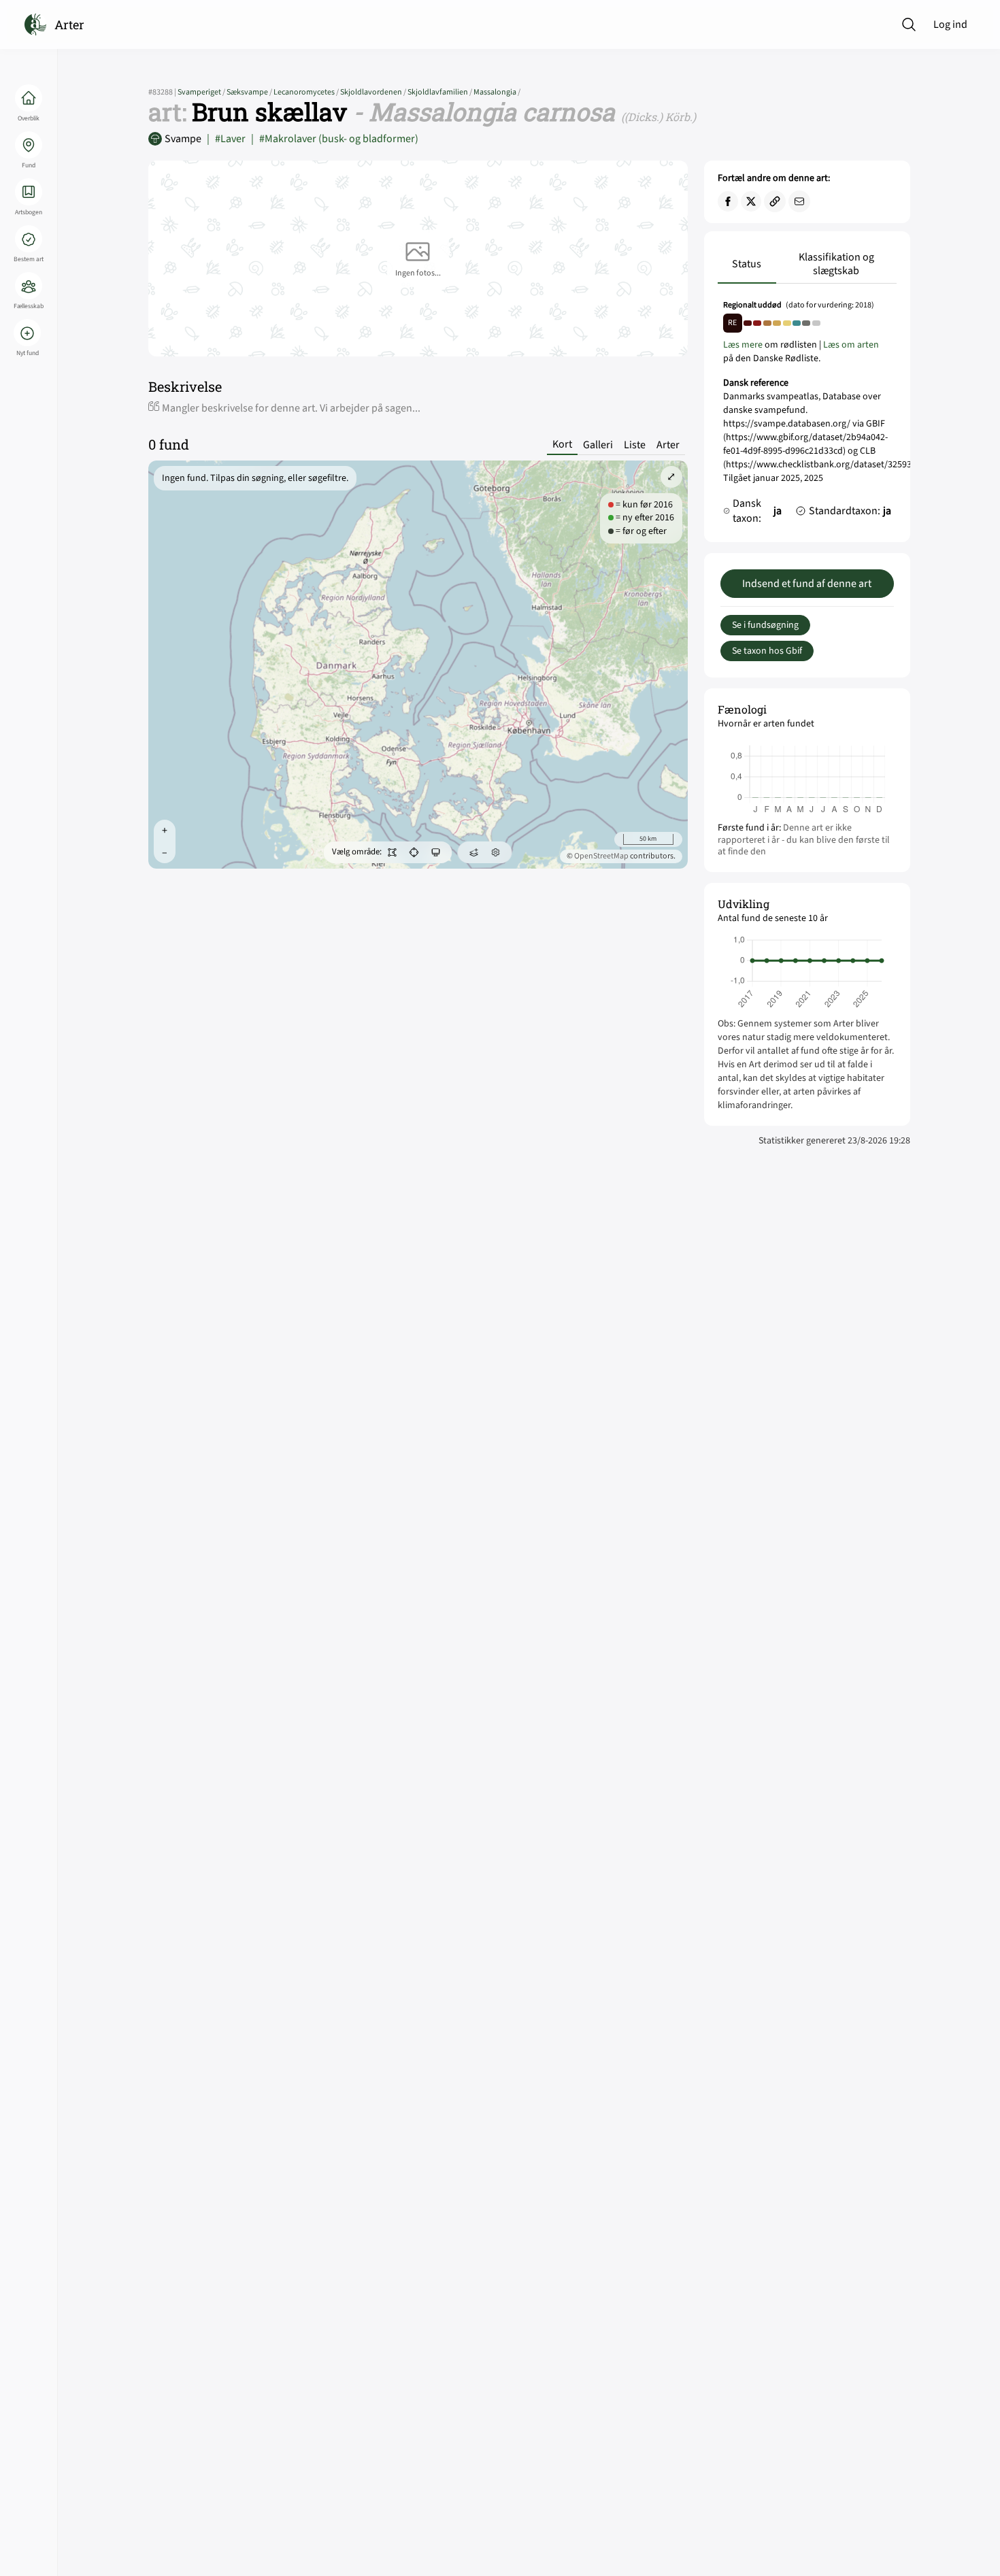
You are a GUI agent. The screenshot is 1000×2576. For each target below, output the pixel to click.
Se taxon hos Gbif (767, 651)
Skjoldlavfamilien (440, 92)
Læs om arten (851, 345)
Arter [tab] (668, 445)
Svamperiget (202, 92)
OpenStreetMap (601, 856)
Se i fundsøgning (765, 625)
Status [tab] (747, 264)
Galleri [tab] (598, 445)
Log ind (950, 24)
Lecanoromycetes (307, 92)
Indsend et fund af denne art (807, 584)
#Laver (226, 139)
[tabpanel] (807, 416)
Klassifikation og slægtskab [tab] (836, 264)
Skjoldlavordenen (374, 92)
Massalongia (497, 92)
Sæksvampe (250, 92)
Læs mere (743, 345)
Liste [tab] (635, 445)
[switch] (393, 852)
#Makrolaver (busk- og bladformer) (335, 139)
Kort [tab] (562, 445)
